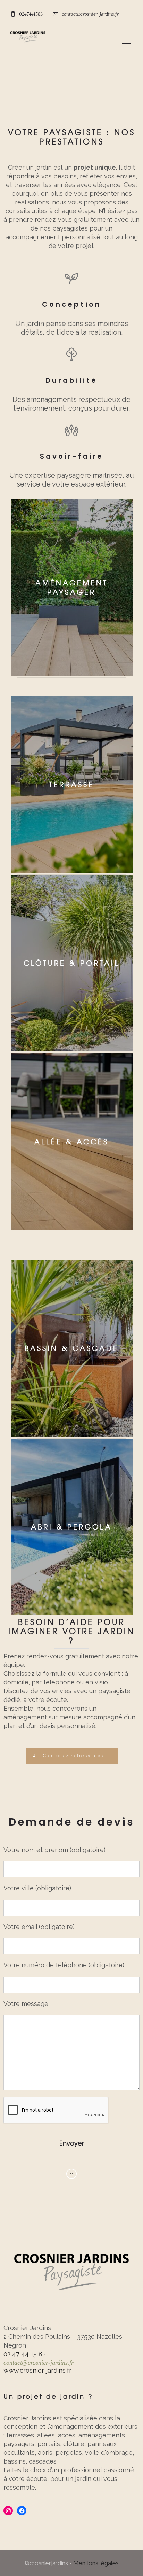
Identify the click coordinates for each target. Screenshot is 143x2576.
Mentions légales (96, 2563)
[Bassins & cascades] (71, 1349)
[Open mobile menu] (129, 45)
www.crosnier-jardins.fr (37, 2370)
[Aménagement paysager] (71, 598)
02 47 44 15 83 (25, 2354)
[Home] (28, 41)
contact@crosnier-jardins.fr (39, 2363)
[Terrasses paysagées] (71, 785)
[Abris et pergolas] (71, 1528)
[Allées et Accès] (71, 964)
